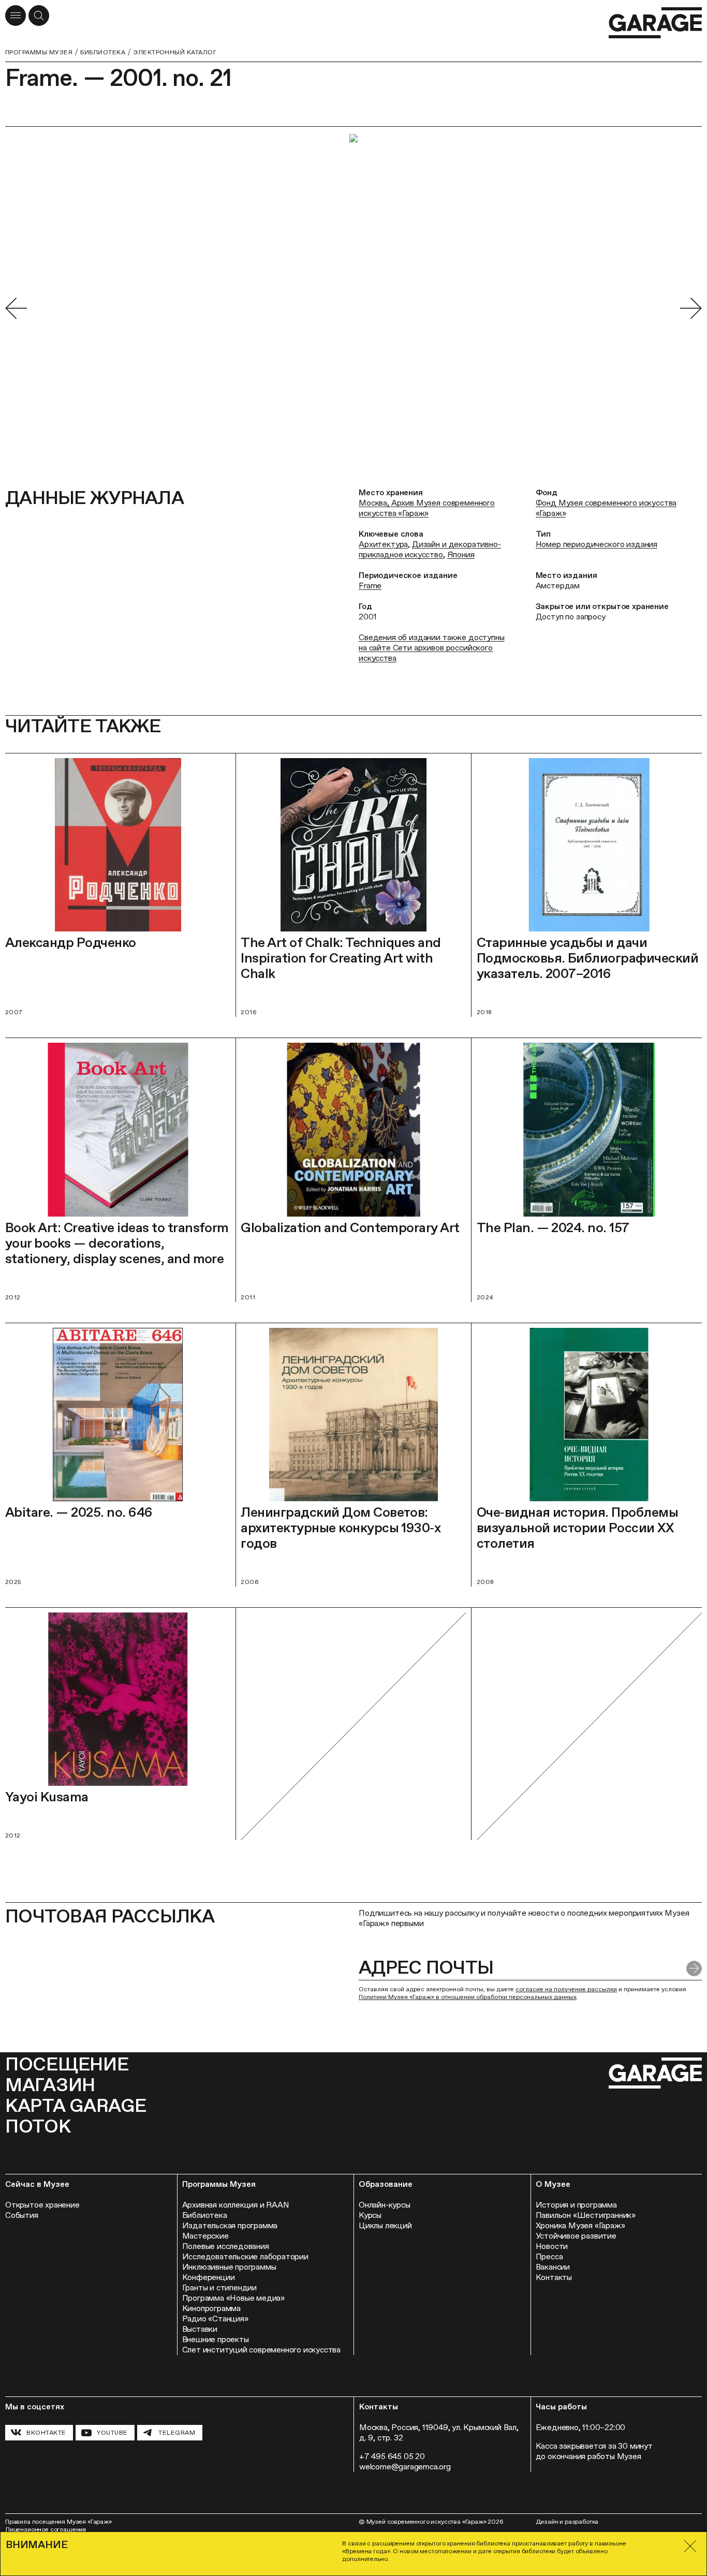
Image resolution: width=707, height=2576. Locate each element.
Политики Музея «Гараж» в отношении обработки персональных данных (468, 1997)
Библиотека (103, 52)
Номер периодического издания (597, 544)
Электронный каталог (175, 52)
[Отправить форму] (694, 1968)
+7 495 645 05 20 (392, 2456)
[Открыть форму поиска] (39, 16)
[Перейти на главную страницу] (655, 23)
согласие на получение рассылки (566, 1989)
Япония (461, 554)
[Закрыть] (690, 2546)
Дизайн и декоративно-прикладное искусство (430, 549)
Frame (370, 586)
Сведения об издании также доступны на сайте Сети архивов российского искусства (432, 648)
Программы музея (39, 52)
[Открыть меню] (16, 16)
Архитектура (383, 544)
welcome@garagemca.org (405, 2467)
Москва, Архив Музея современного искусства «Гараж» (427, 508)
